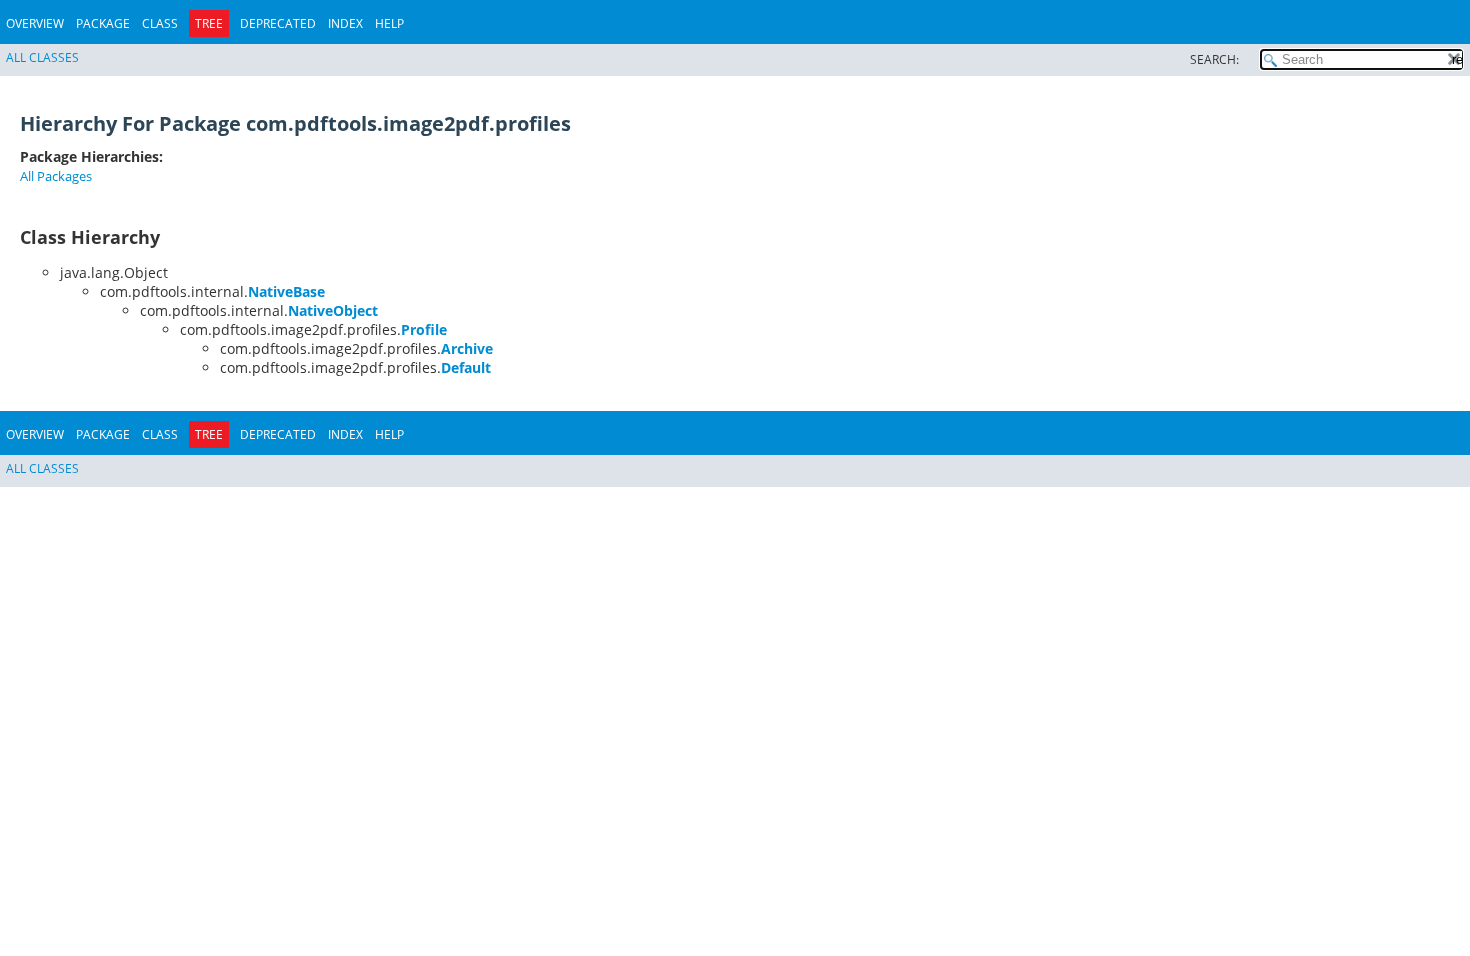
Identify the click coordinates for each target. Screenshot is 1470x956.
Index (345, 23)
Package (103, 23)
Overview (35, 23)
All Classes (42, 57)
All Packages (56, 176)
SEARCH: (1214, 59)
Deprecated (278, 23)
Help (389, 23)
